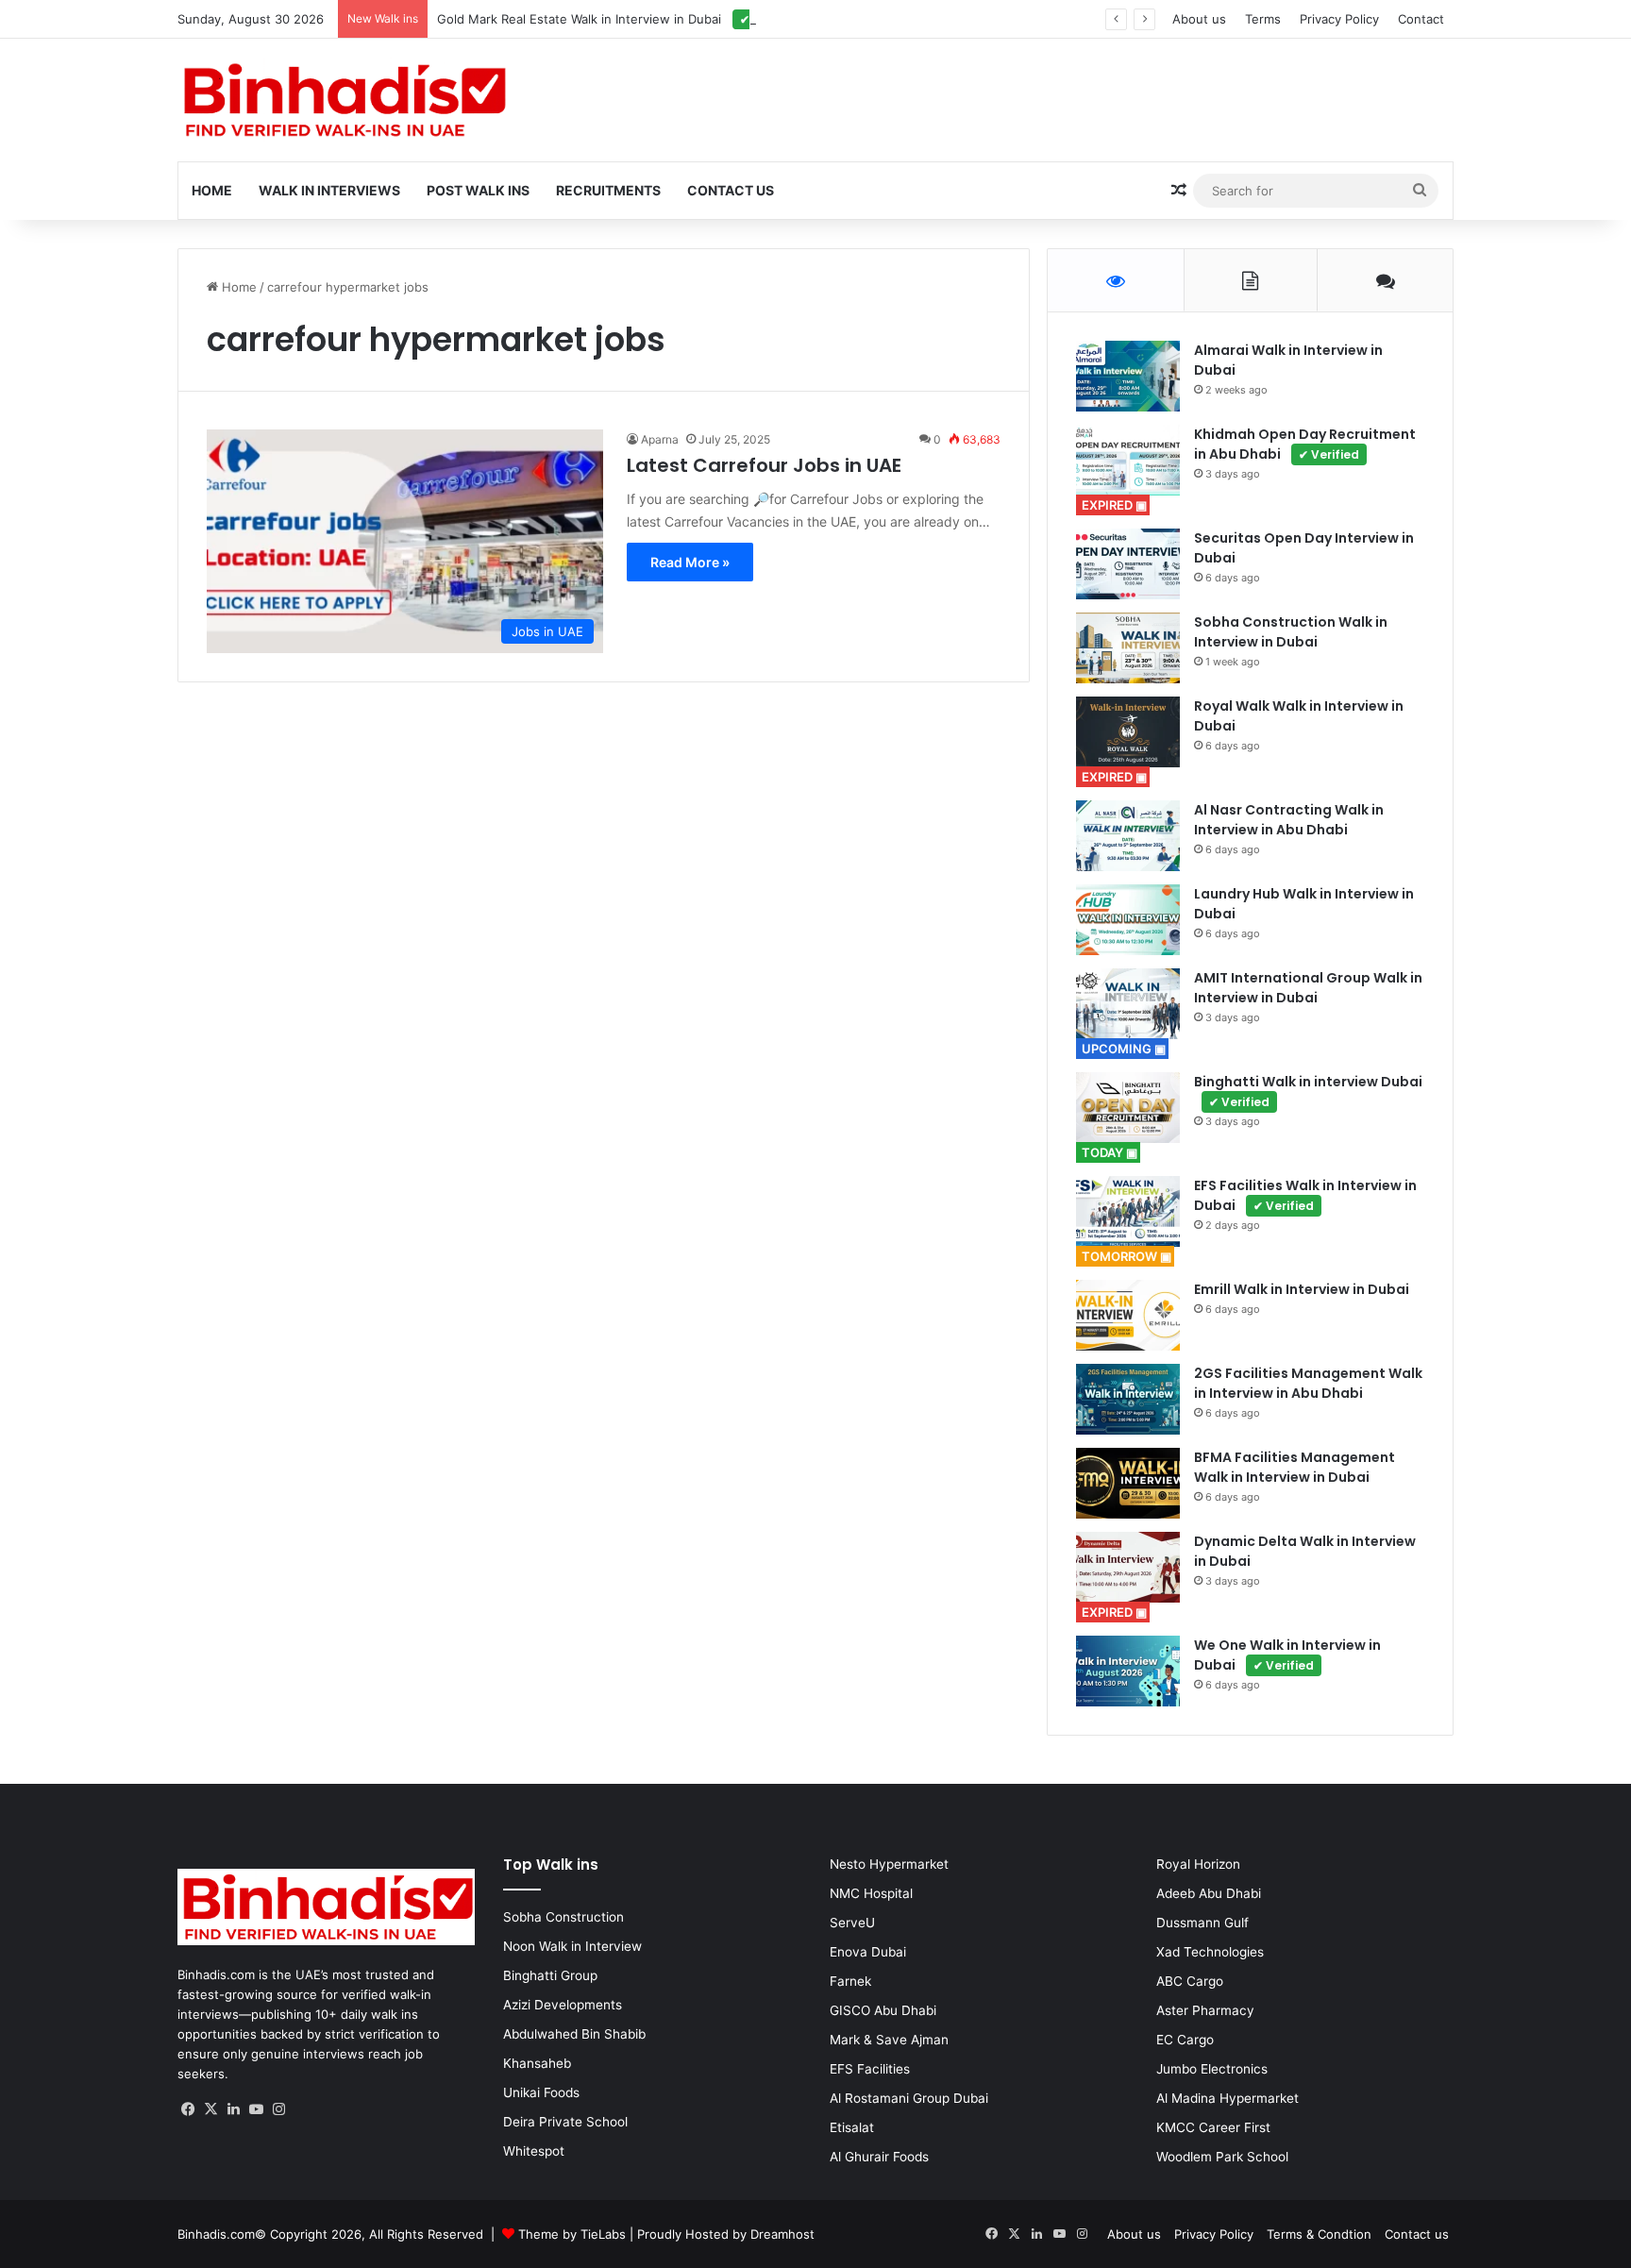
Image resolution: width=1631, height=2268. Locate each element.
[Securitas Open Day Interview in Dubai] (1128, 564)
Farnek (850, 1981)
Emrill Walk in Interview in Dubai (1302, 1289)
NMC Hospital (871, 1893)
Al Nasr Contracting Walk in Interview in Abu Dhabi (1289, 820)
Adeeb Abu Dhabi (1209, 1893)
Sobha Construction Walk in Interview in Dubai (1291, 632)
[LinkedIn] (234, 2109)
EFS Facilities (870, 2069)
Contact (1421, 19)
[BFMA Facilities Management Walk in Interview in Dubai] (1128, 1483)
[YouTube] (257, 2109)
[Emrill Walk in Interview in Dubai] (1128, 1315)
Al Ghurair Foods (879, 2157)
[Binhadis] (343, 100)
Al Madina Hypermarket (1227, 2098)
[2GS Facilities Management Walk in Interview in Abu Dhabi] (1128, 1399)
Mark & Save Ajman (889, 2040)
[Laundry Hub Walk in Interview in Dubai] (1128, 920)
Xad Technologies (1210, 1952)
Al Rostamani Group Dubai (909, 2098)
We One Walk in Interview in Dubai (1287, 1655)
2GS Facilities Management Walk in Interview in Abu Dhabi (1308, 1383)
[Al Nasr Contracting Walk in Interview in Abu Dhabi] (1128, 836)
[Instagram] (279, 2109)
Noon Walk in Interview (572, 1946)
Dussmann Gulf (1202, 1923)
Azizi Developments (563, 2005)
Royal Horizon (1198, 1864)
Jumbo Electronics (1212, 2069)
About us (1199, 19)
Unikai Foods (541, 2092)
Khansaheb (537, 2063)
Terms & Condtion (1319, 2234)
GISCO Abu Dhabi (883, 2010)
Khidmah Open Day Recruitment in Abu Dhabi (1305, 444)
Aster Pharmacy (1205, 2010)
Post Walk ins (478, 190)
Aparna (660, 439)
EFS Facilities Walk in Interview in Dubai (1305, 1195)
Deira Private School (565, 2122)
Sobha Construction (563, 1917)
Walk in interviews (329, 190)
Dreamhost (782, 2234)
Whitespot (534, 2151)
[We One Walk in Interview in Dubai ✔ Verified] (1128, 1671)
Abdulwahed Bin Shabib (574, 2034)
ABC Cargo (1190, 1981)
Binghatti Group (550, 1975)
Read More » (690, 562)
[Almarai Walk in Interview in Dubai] (1128, 376)
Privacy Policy (1339, 19)
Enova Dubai (868, 1952)
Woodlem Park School (1222, 2157)
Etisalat (852, 2127)
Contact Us (731, 190)
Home (212, 190)
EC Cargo (1185, 2040)
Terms (1263, 19)
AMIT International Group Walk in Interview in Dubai (1308, 988)
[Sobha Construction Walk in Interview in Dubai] (1128, 648)
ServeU (852, 1923)
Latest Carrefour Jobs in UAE (764, 465)
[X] (211, 2109)
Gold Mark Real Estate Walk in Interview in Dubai (616, 19)
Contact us (1417, 2234)
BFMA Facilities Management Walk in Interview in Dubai (1295, 1467)
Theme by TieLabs (572, 2234)
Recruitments (608, 190)
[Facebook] (189, 2109)
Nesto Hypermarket (889, 1864)
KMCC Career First (1213, 2127)
